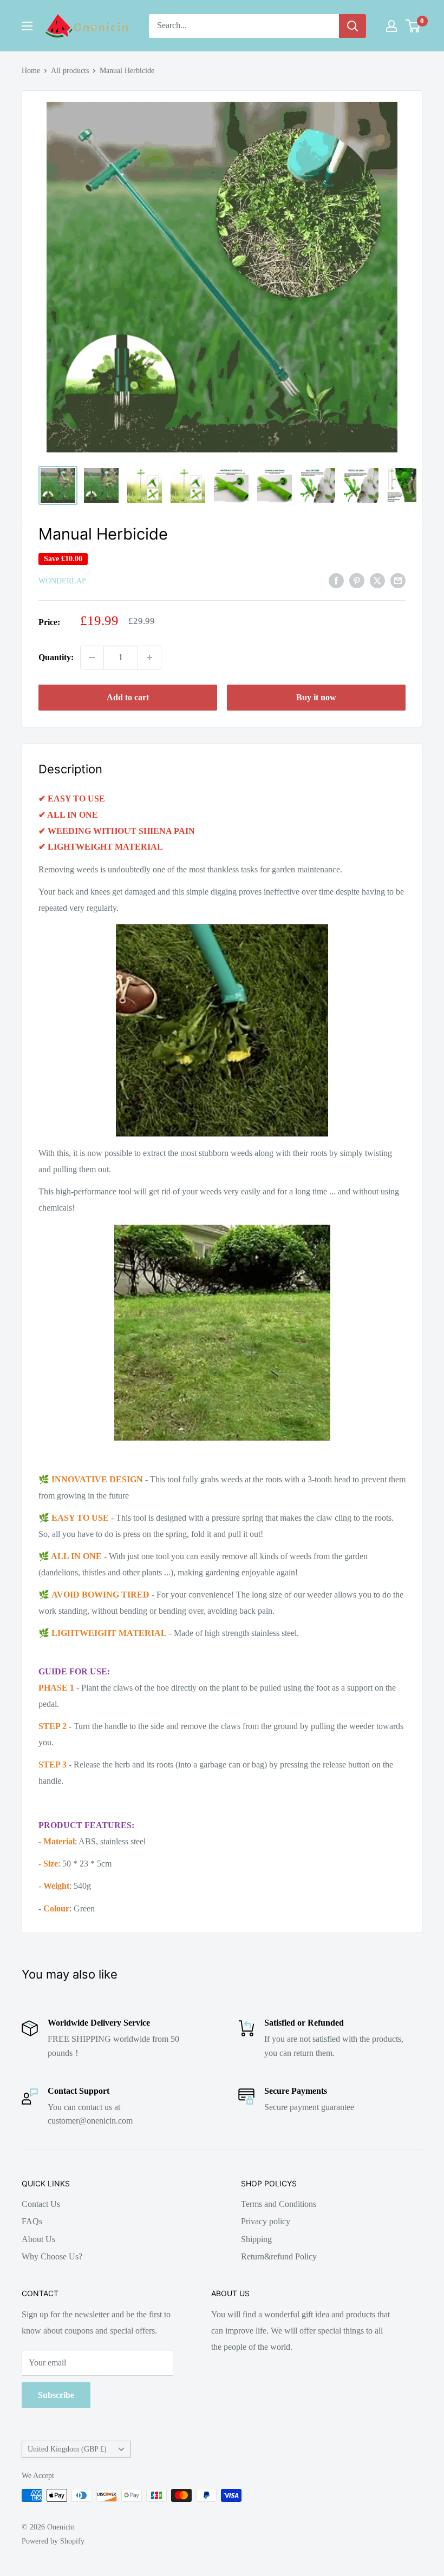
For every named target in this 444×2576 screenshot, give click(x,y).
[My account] (391, 26)
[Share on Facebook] (336, 580)
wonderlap (62, 581)
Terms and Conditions (279, 2204)
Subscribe (56, 2395)
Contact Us (41, 2204)
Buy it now (316, 697)
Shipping (256, 2239)
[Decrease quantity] (92, 658)
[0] (413, 26)
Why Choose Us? (52, 2256)
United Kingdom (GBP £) (67, 2449)
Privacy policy (266, 2221)
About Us (38, 2239)
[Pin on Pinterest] (357, 580)
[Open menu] (27, 26)
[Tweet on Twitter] (377, 580)
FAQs (32, 2221)
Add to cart (128, 697)
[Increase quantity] (149, 658)
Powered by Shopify (53, 2541)
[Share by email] (398, 580)
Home (31, 71)
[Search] (352, 26)
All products (70, 71)
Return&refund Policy (279, 2256)
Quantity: (56, 657)
